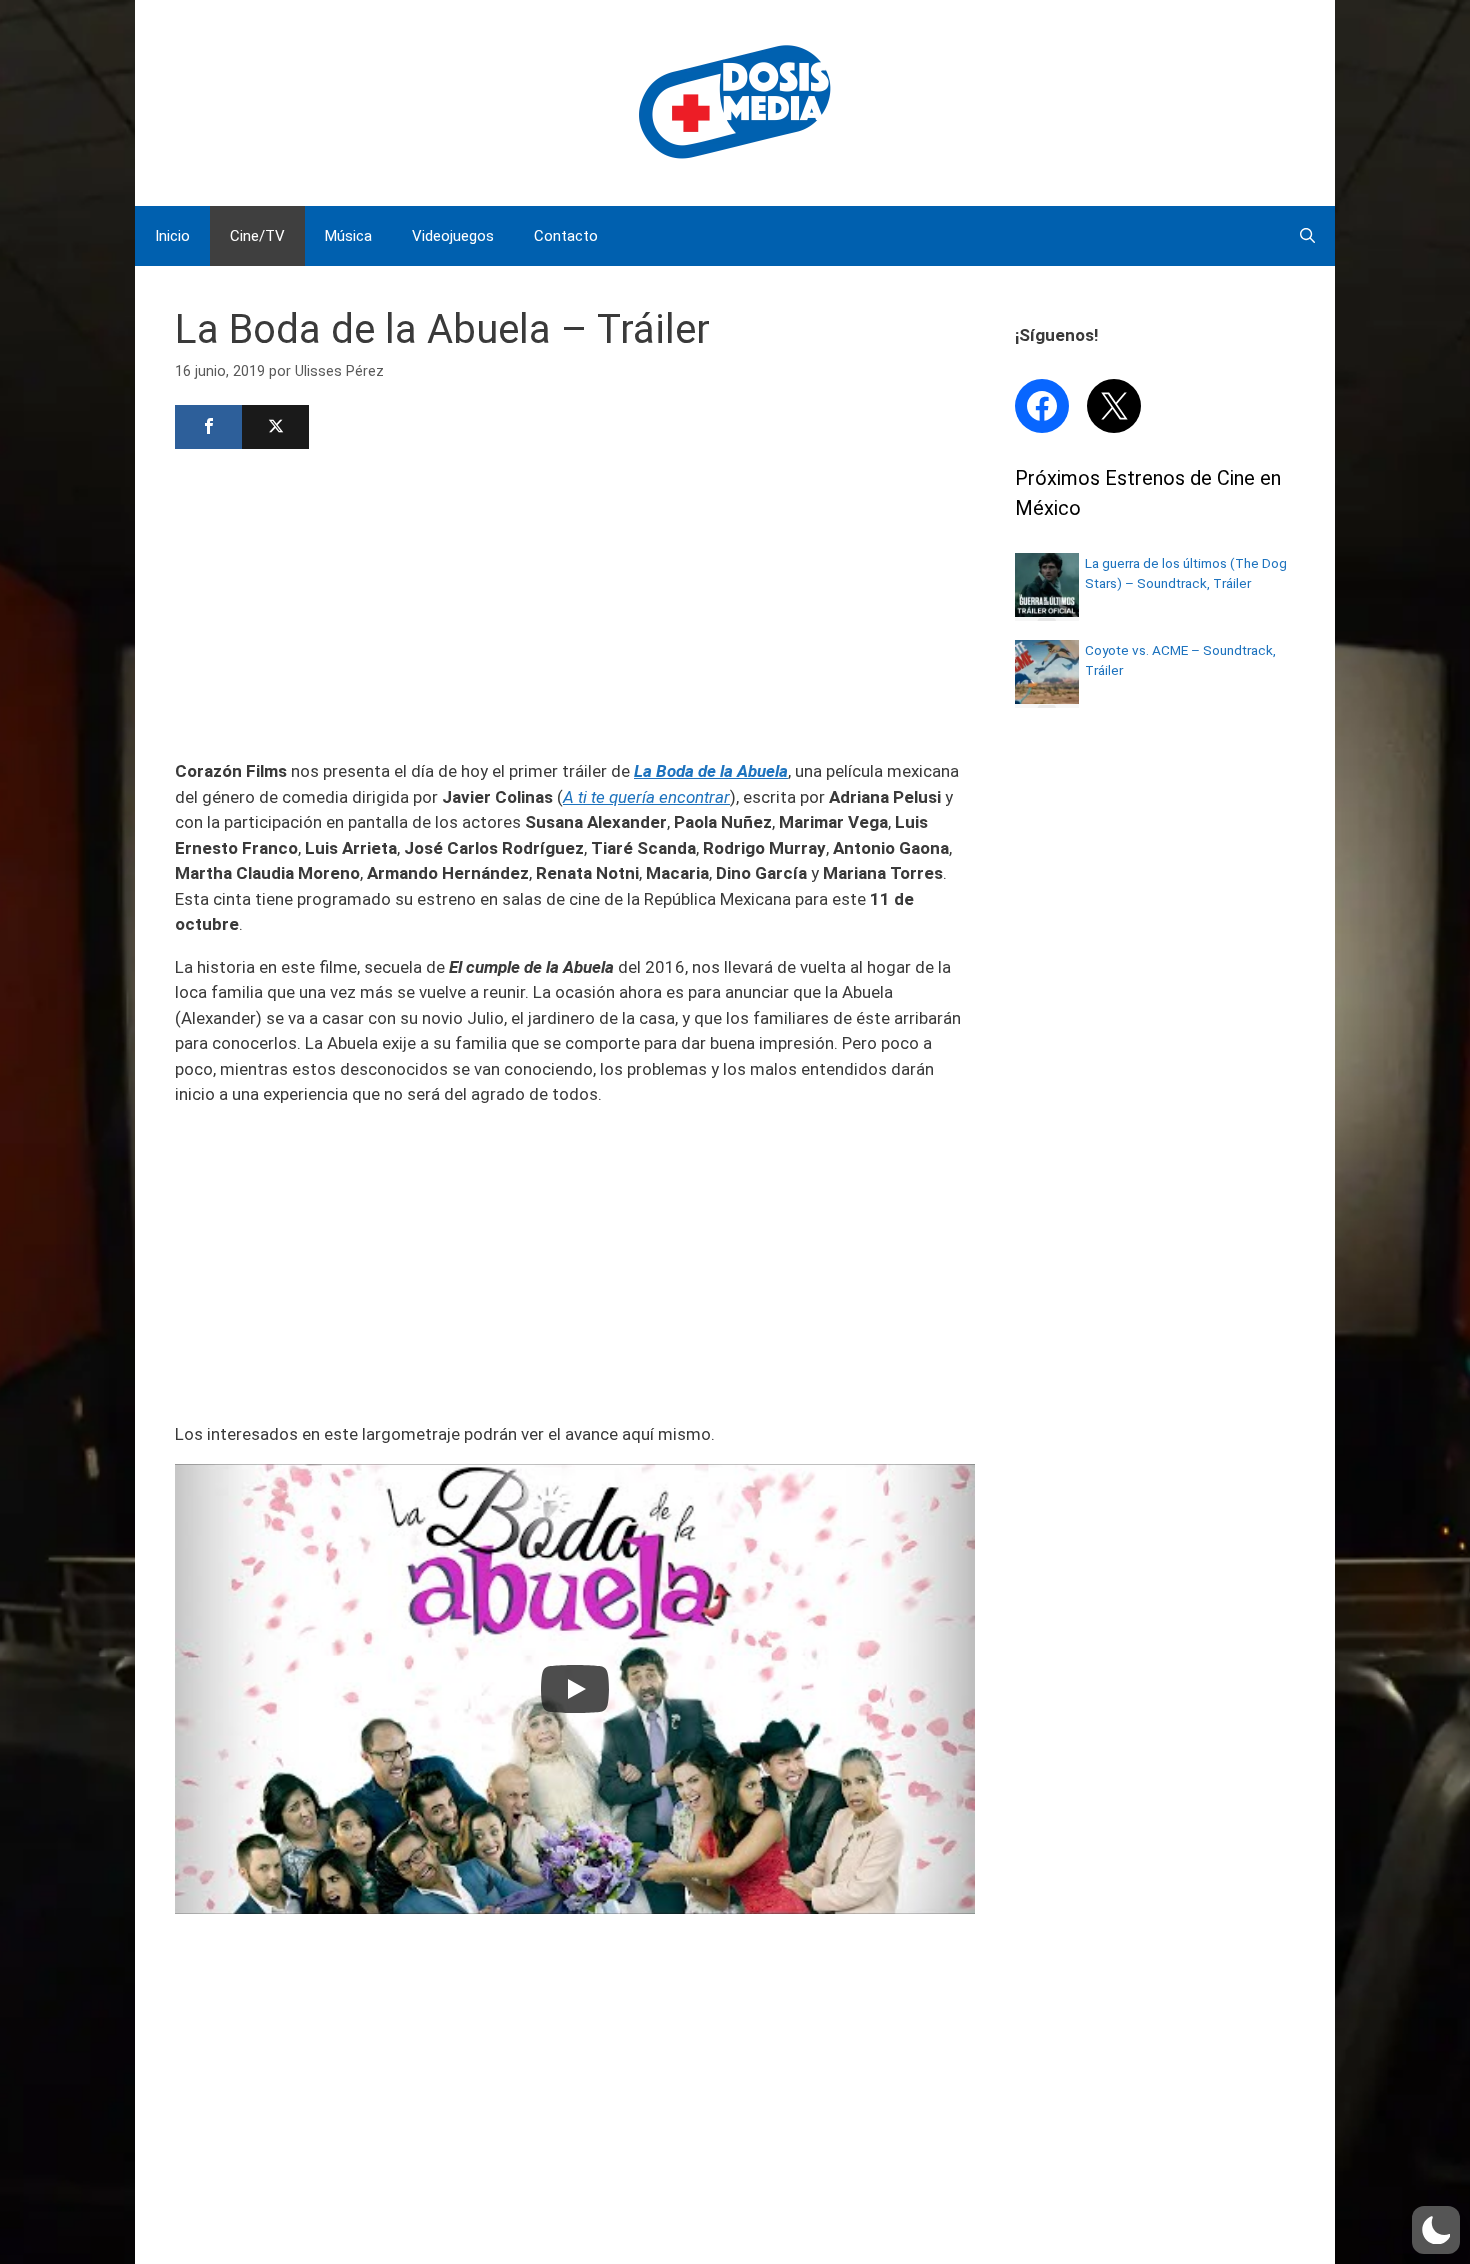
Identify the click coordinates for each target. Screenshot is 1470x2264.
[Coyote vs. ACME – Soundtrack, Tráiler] (1047, 698)
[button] (1436, 2230)
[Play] (575, 1689)
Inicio (172, 236)
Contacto (566, 236)
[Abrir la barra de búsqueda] (1307, 236)
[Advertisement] (575, 602)
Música (348, 236)
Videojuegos (453, 236)
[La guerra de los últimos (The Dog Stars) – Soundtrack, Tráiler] (1047, 611)
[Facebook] (208, 427)
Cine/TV (257, 236)
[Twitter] (275, 427)
